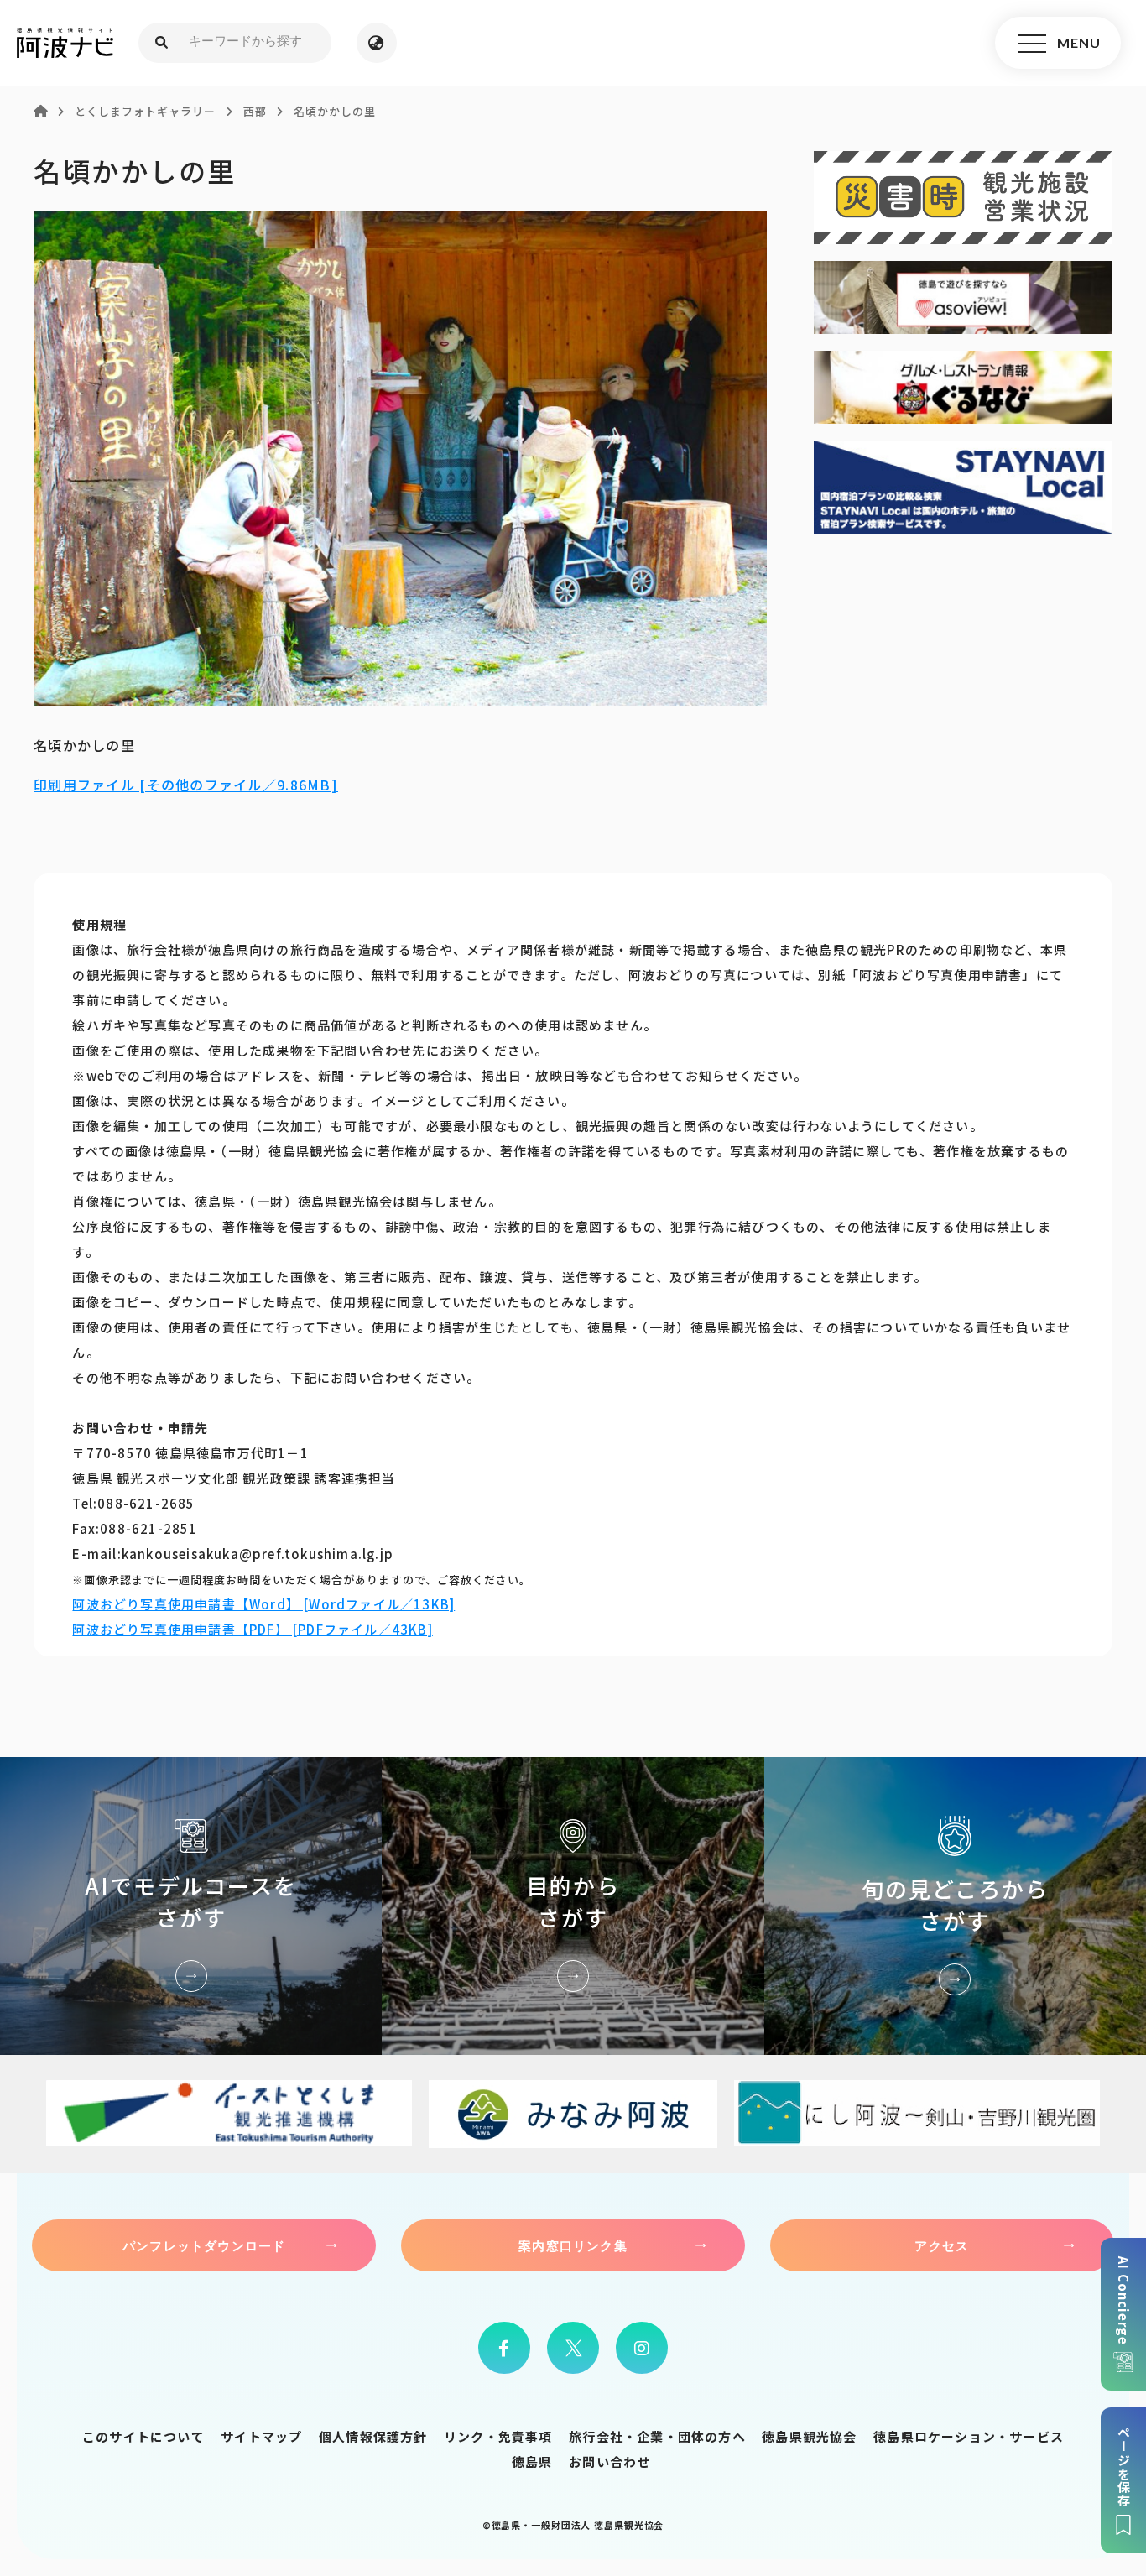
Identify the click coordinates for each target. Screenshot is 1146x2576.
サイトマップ (261, 2436)
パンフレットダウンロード (204, 2245)
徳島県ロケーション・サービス (969, 2436)
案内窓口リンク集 (573, 2245)
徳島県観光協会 (809, 2436)
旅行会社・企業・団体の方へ (657, 2436)
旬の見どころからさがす (955, 1906)
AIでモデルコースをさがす (191, 1906)
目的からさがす (573, 1906)
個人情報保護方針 (373, 2436)
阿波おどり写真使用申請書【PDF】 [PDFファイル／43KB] (252, 1629)
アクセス (942, 2245)
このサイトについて (143, 2436)
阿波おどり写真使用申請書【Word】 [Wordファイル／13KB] (263, 1604)
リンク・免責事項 (498, 2436)
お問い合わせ (609, 2461)
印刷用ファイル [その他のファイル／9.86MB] (186, 785)
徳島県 (532, 2461)
